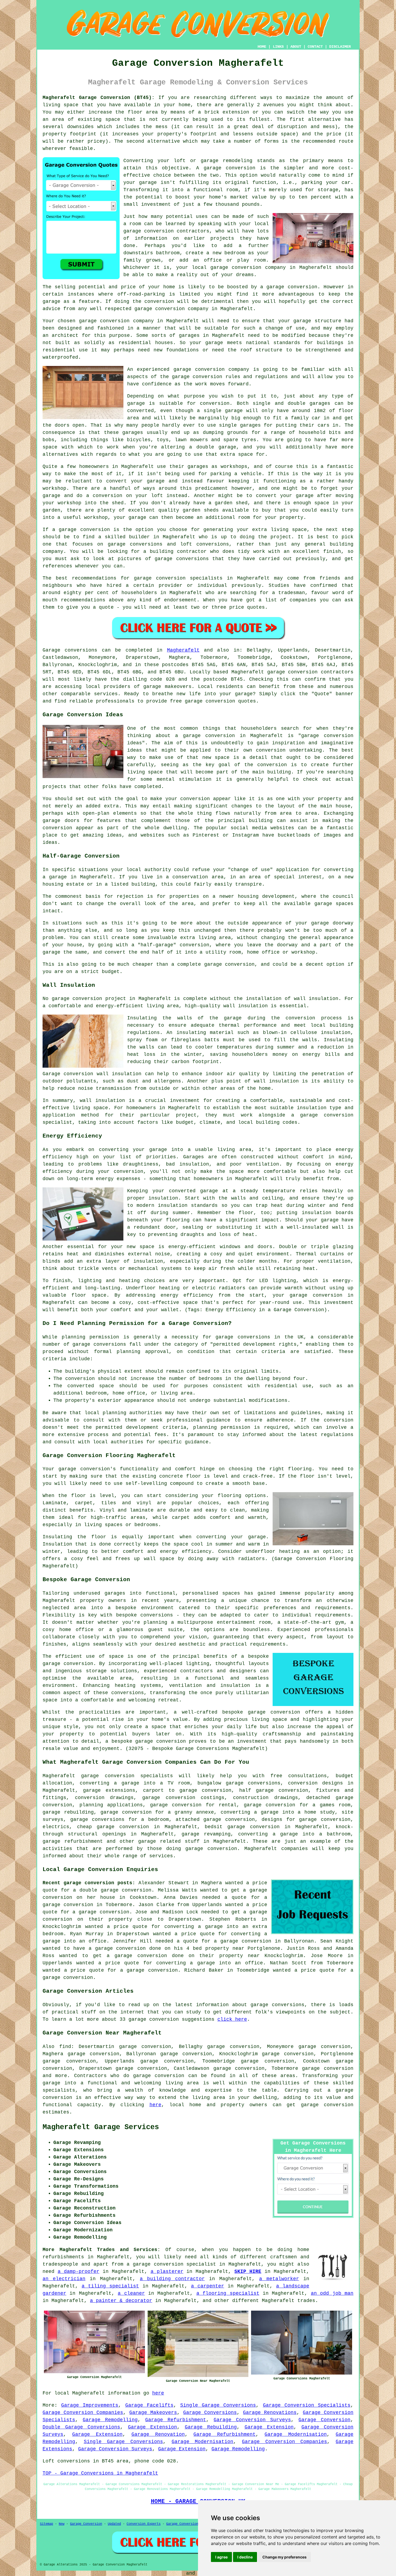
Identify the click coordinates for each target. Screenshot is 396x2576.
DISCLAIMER (340, 47)
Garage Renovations (270, 2413)
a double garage (213, 447)
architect (65, 335)
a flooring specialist (228, 2293)
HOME (262, 47)
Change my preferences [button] (284, 2557)
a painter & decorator (121, 2301)
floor (79, 1496)
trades (306, 2301)
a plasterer (167, 2272)
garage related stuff (169, 1841)
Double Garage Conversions (81, 2427)
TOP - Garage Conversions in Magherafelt (100, 2473)
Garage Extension (153, 2427)
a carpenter (208, 2286)
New (62, 2524)
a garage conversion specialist (171, 2264)
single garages (240, 425)
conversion (303, 287)
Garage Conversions (210, 2413)
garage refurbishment (73, 1841)
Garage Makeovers (153, 2413)
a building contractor (172, 2279)
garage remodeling (227, 161)
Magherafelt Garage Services (101, 2127)
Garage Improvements (90, 2405)
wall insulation (316, 999)
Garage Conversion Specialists (307, 2405)
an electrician (64, 2279)
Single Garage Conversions (218, 2405)
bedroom (235, 253)
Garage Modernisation (296, 2434)
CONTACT (315, 47)
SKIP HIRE (248, 2272)
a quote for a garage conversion (224, 1941)
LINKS (278, 47)
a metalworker (279, 2279)
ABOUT (296, 47)
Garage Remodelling (110, 2420)
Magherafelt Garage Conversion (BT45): (99, 98)
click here (232, 2019)
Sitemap (46, 2524)
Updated (114, 2524)
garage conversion (230, 168)
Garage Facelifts (149, 2405)
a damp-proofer (79, 2272)
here (155, 2105)
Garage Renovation (158, 2434)
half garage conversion (274, 1790)
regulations (271, 377)
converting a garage (186, 1963)
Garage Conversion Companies (83, 2413)
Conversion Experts (144, 2524)
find (65, 2047)
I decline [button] (245, 2557)
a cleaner (131, 2293)
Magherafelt (183, 650)
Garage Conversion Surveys (252, 2420)
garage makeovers (167, 687)
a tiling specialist (110, 2286)
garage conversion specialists (127, 1776)
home (303, 2250)
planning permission (222, 1427)
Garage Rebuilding (211, 2427)
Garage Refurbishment (176, 2420)
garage (136, 403)
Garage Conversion (324, 2420)
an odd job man (332, 2293)
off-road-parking (141, 294)
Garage (51, 650)
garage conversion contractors (166, 231)
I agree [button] (221, 2557)
